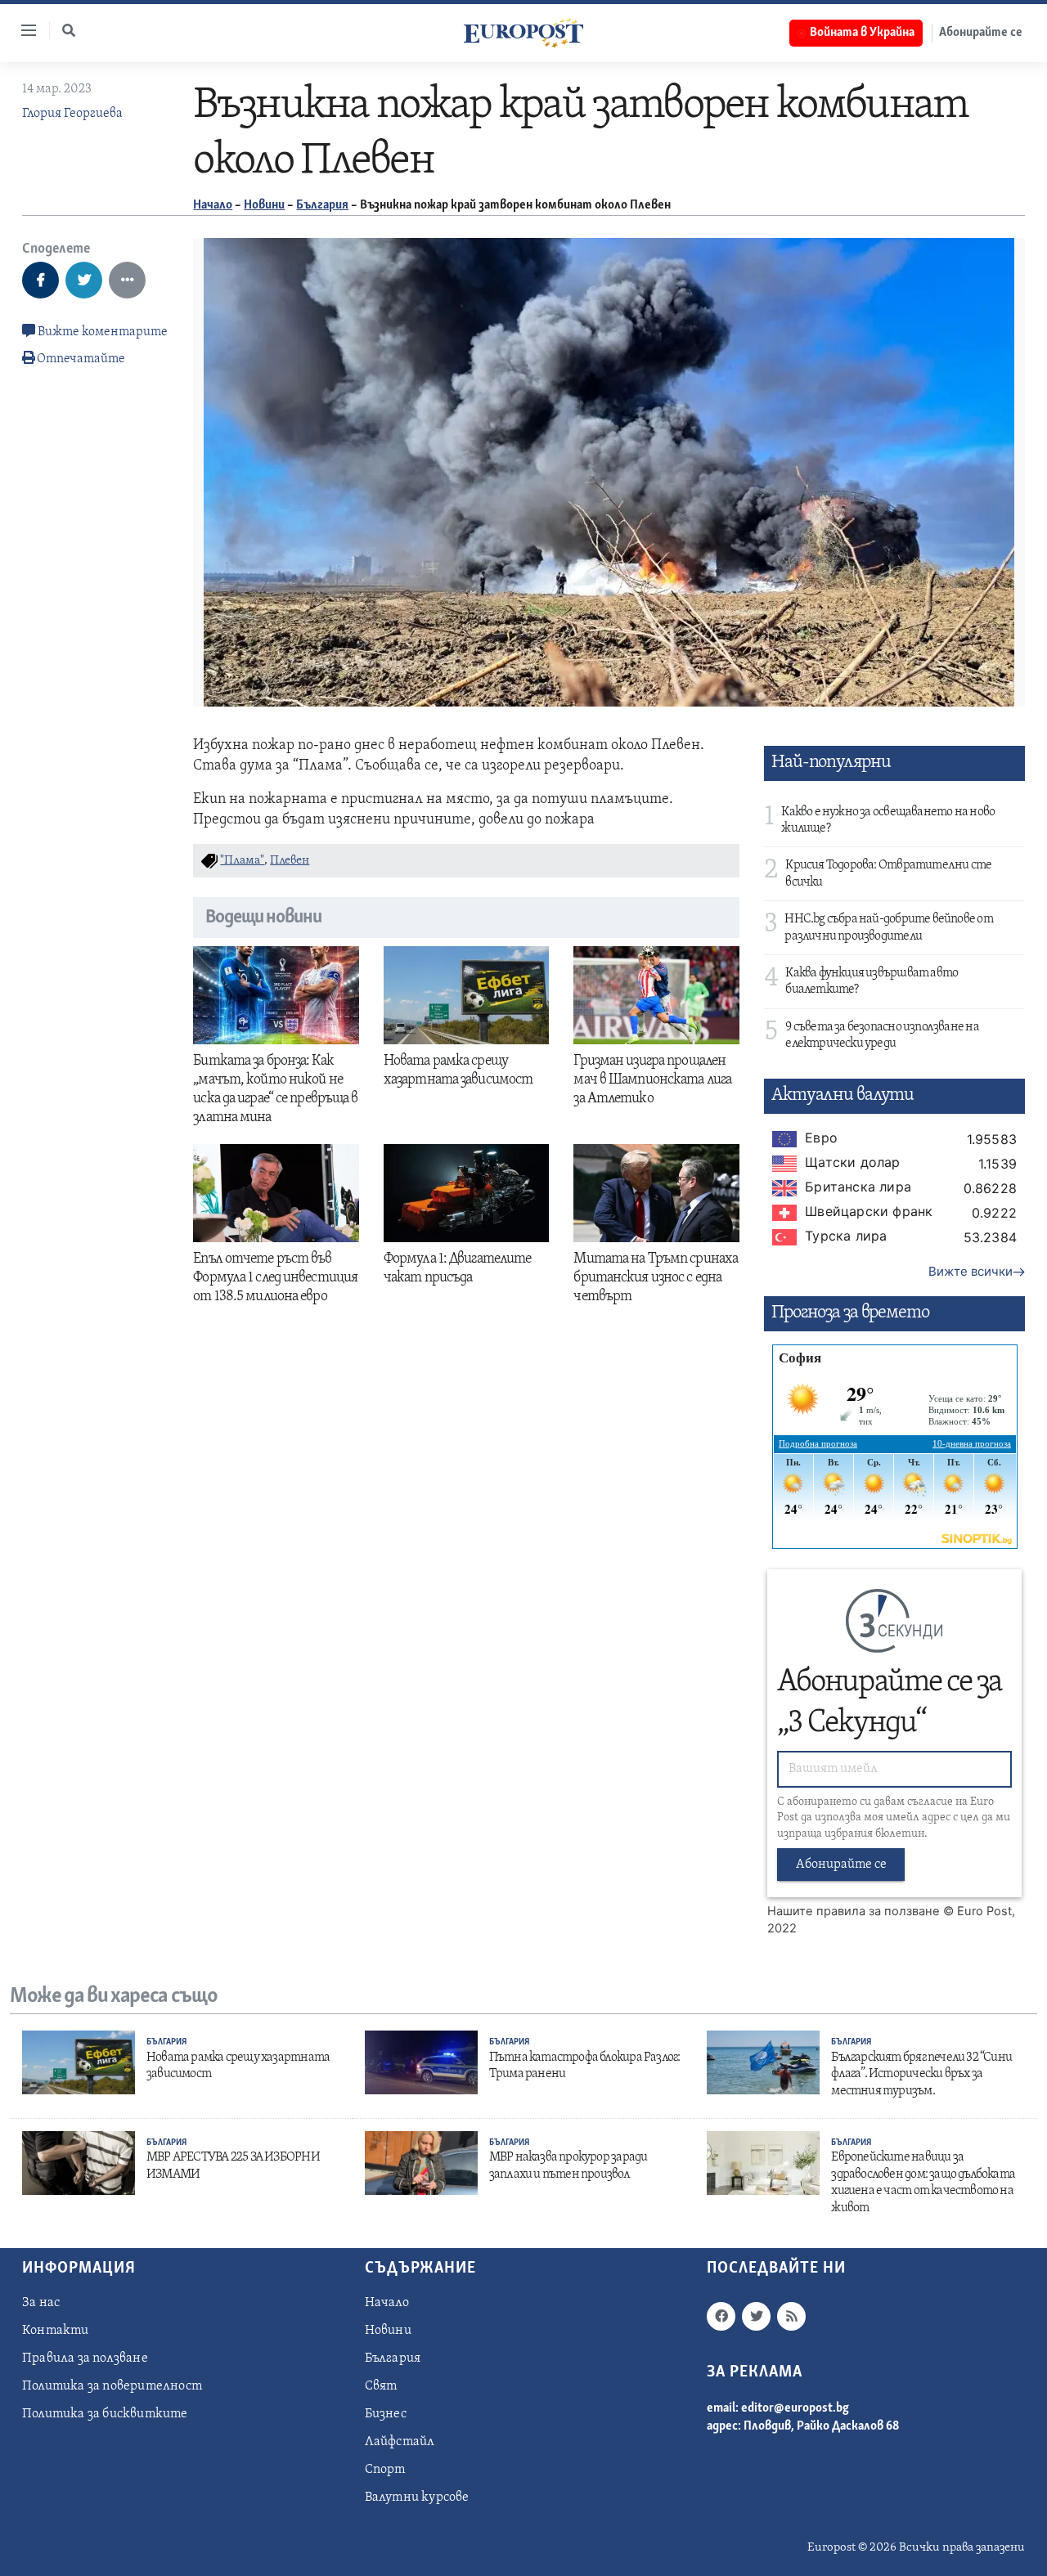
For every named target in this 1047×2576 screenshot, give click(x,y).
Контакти (56, 2331)
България (322, 205)
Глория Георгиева (72, 114)
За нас (41, 2303)
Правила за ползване (85, 2358)
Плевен (290, 861)
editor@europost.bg (795, 2408)
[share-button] (40, 280)
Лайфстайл (400, 2442)
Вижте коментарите (101, 332)
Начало (213, 205)
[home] (523, 33)
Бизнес (386, 2414)
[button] (69, 30)
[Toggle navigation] (22, 30)
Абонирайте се (981, 33)
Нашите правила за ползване (854, 1911)
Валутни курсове (417, 2497)
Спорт (385, 2470)
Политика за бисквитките (105, 2414)
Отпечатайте (81, 359)
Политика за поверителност (112, 2386)
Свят (381, 2386)
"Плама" (242, 861)
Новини (264, 205)
